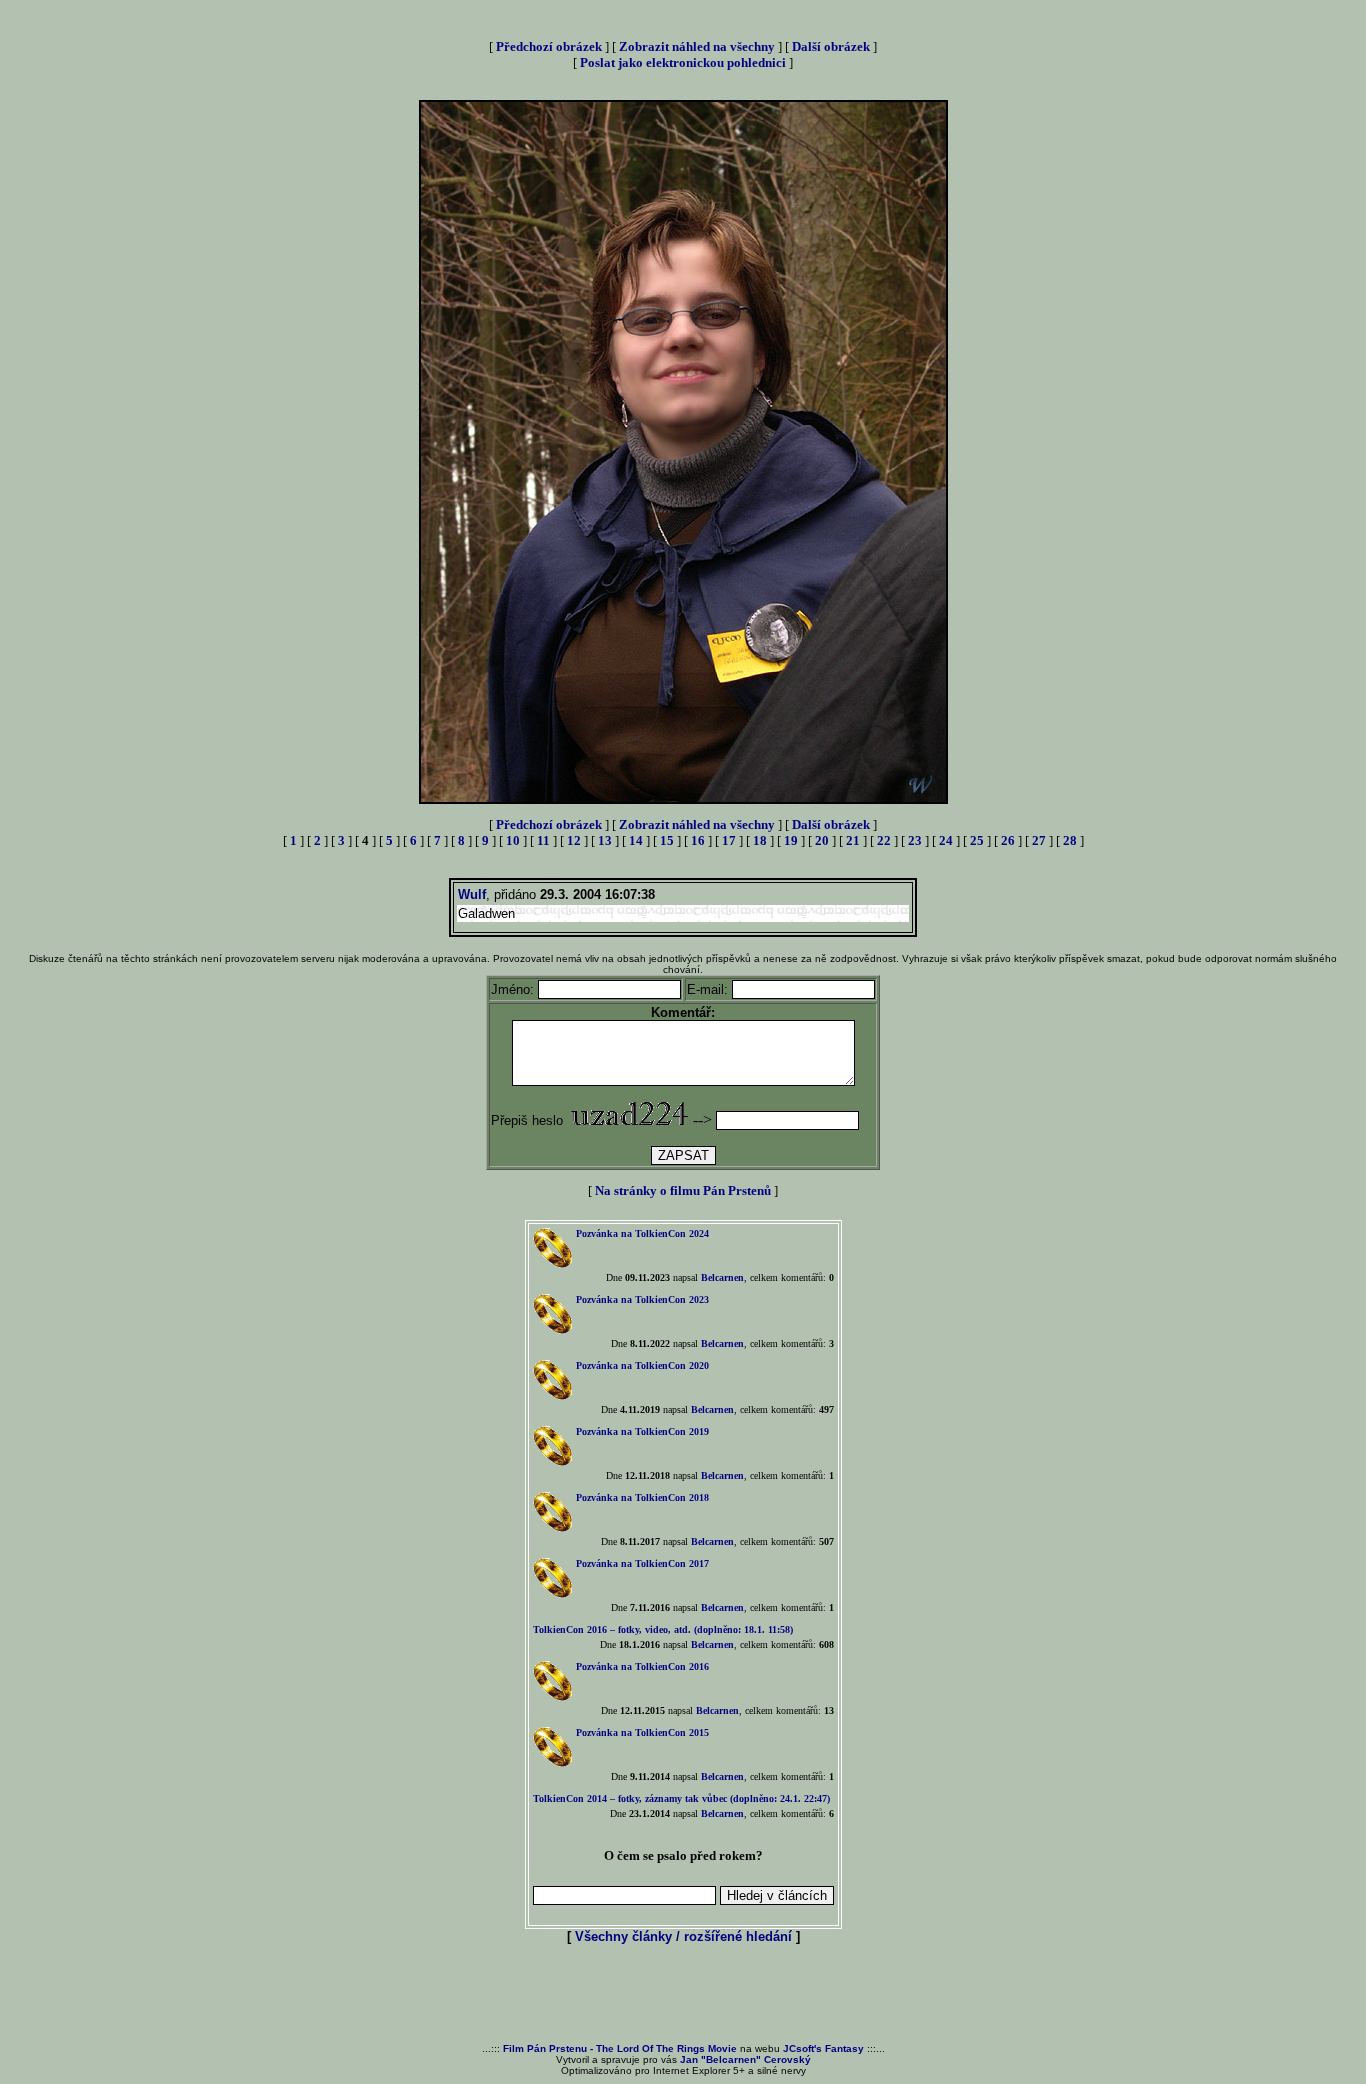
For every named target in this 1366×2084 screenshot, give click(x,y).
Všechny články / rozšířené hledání (683, 1936)
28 (1070, 840)
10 (513, 840)
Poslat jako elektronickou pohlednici (683, 62)
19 (791, 840)
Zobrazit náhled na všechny (697, 46)
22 (884, 840)
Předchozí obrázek (549, 46)
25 (977, 840)
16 (698, 840)
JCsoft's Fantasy (823, 2048)
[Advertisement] (683, 1995)
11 (543, 840)
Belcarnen (722, 1277)
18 (760, 840)
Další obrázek (831, 46)
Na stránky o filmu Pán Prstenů (683, 1190)
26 (1008, 840)
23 (915, 840)
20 (822, 840)
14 (636, 840)
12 (574, 840)
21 (853, 840)
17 (729, 840)
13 (605, 840)
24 (946, 840)
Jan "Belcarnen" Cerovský (745, 2059)
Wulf (472, 894)
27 (1039, 840)
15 (667, 840)
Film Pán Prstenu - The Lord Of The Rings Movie (620, 2048)
